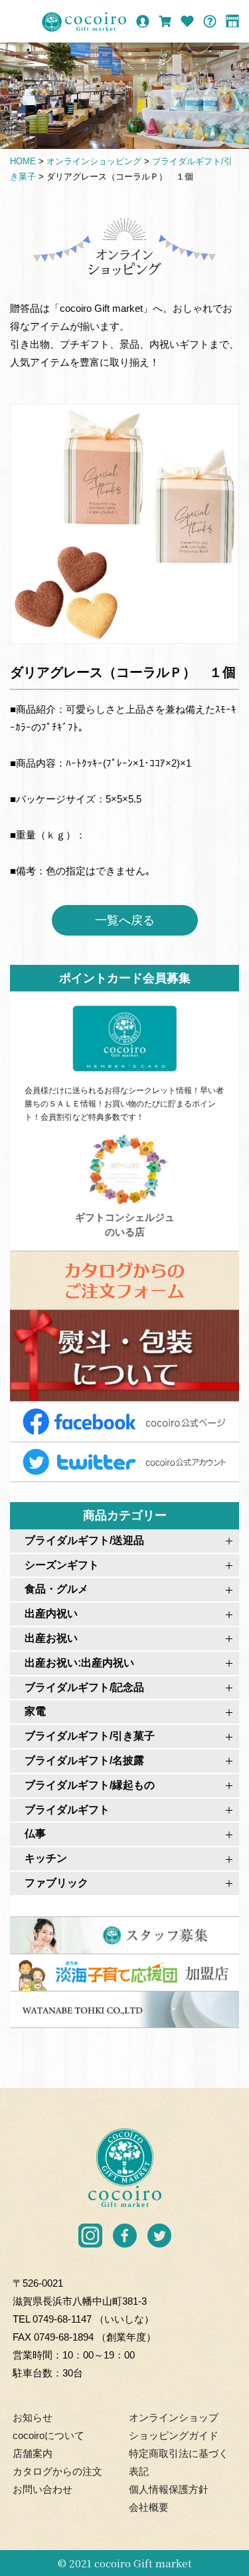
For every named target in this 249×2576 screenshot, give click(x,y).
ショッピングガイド (174, 2435)
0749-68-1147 (62, 2319)
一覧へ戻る (125, 920)
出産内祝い (51, 1613)
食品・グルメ (56, 1589)
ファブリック (56, 1883)
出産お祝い (51, 1638)
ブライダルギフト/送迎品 (84, 1540)
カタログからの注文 (57, 2471)
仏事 (35, 1834)
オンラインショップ (174, 2417)
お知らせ (33, 2417)
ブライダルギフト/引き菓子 (90, 1736)
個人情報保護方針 (169, 2489)
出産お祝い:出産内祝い (79, 1663)
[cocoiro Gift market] (84, 22)
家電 (35, 1711)
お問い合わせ (42, 2489)
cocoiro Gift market (143, 2563)
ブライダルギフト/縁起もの (90, 1785)
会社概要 (149, 2507)
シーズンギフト (62, 1565)
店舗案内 (33, 2453)
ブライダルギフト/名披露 (84, 1760)
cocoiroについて (48, 2435)
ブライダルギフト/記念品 (84, 1687)
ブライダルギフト (67, 1810)
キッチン (46, 1858)
